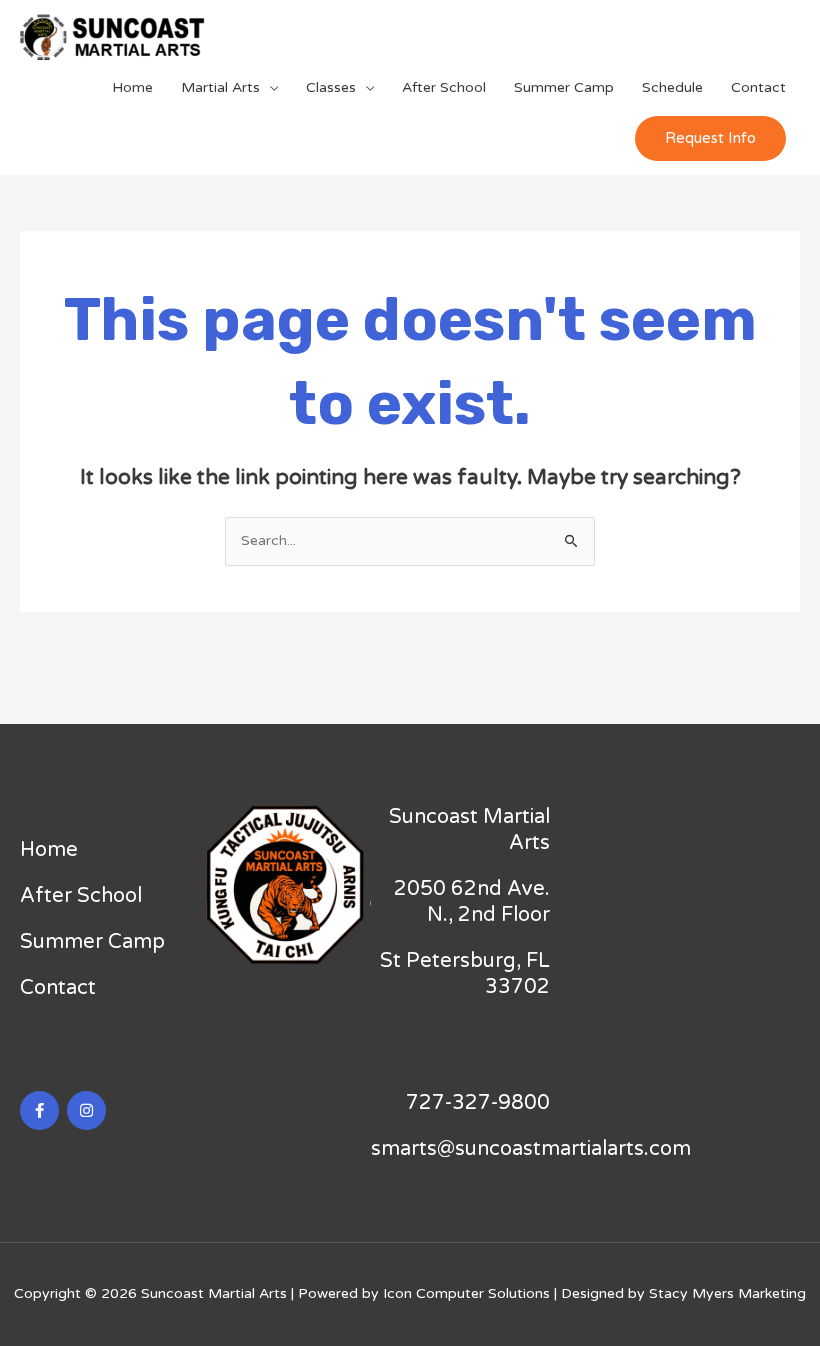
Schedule (672, 87)
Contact (758, 87)
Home (132, 87)
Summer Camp (564, 87)
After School (444, 87)
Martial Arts (220, 87)
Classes (331, 87)
